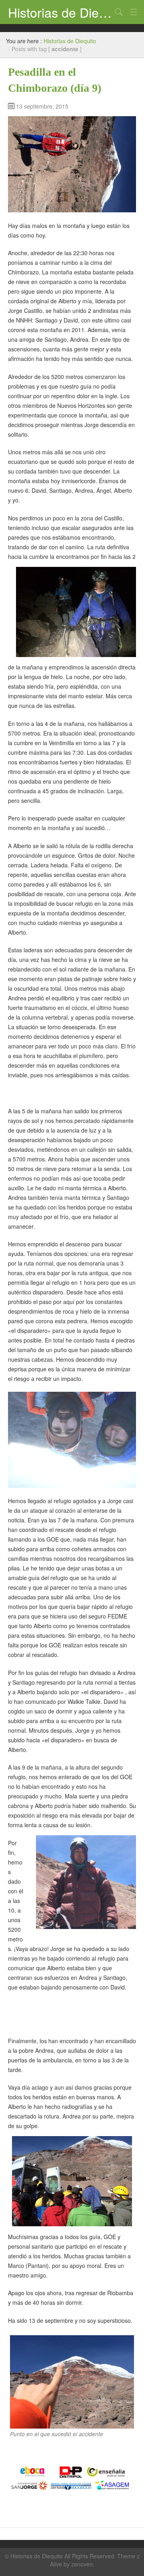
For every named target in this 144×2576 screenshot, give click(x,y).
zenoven (82, 2564)
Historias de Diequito (60, 12)
